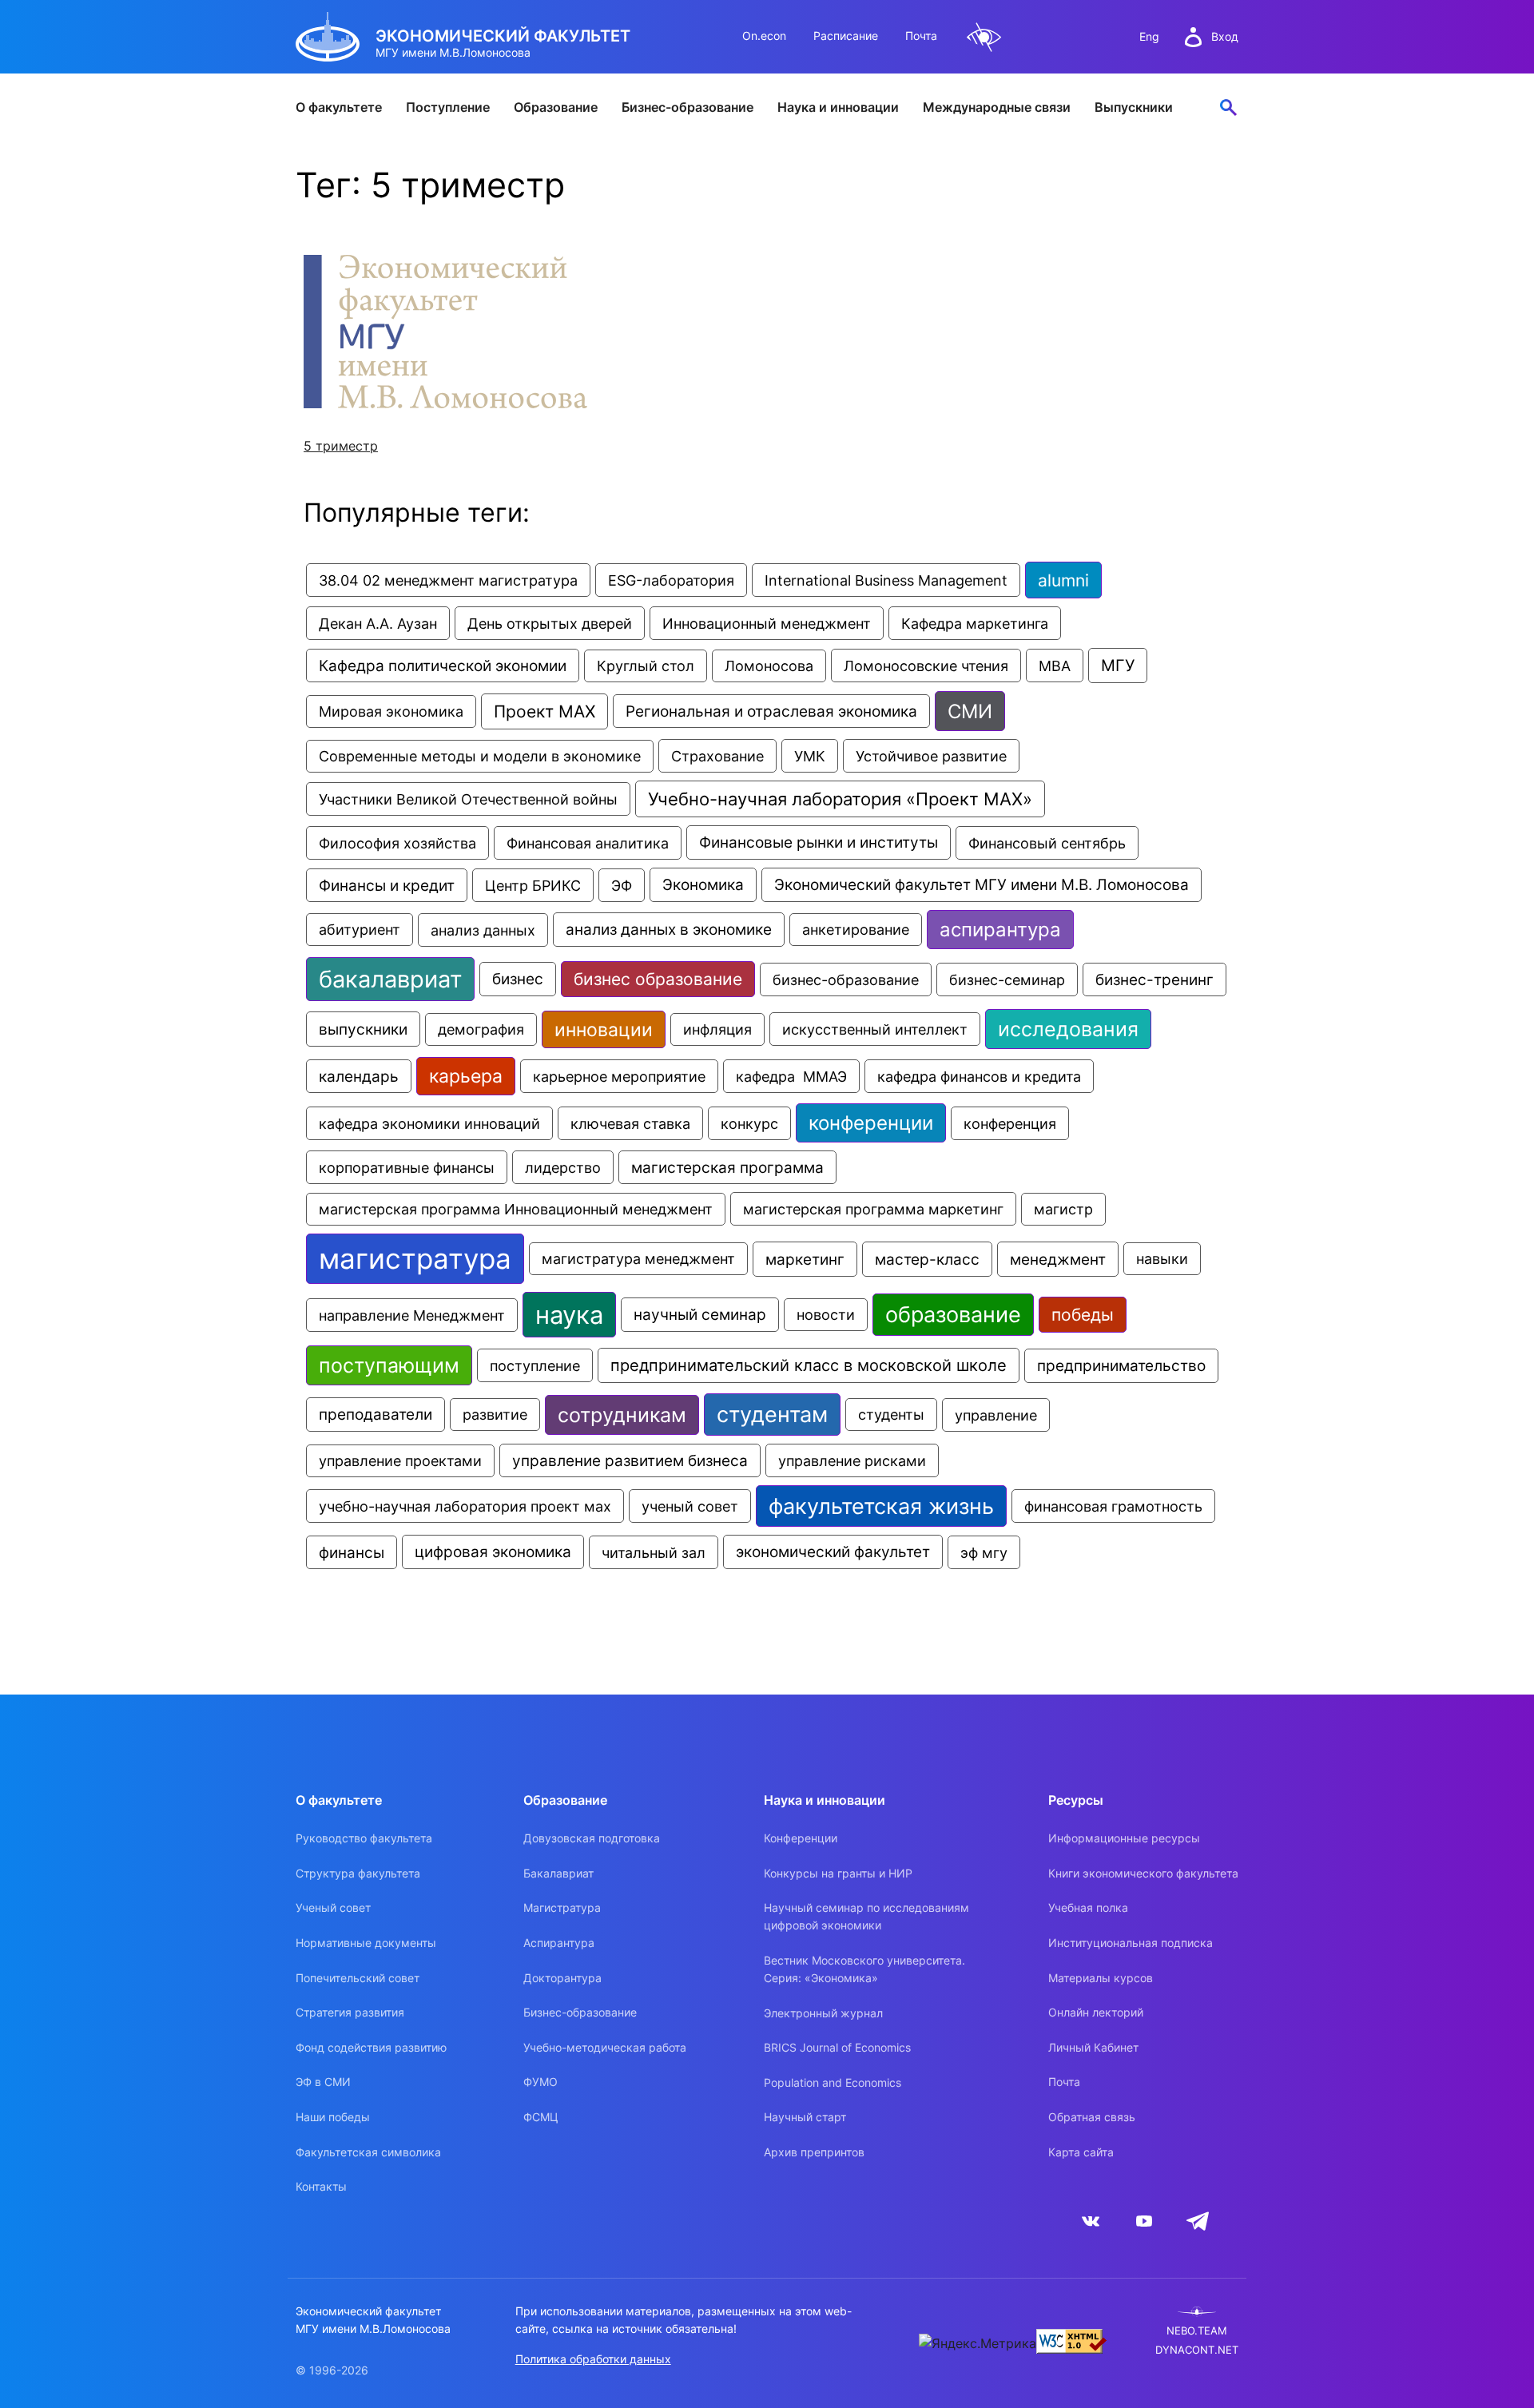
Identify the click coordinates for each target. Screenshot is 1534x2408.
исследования (1068, 1029)
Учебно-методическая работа (605, 2047)
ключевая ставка (630, 1123)
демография (481, 1029)
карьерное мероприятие (619, 1076)
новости (826, 1315)
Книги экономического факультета (1143, 1873)
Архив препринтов (814, 2152)
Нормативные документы (366, 1943)
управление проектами (400, 1461)
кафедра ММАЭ (791, 1076)
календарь (359, 1076)
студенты (891, 1415)
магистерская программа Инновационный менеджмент (516, 1209)
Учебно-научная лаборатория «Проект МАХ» (840, 799)
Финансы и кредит (387, 885)
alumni (1063, 580)
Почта (921, 36)
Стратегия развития (350, 2012)
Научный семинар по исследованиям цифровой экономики (866, 1916)
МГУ (1118, 666)
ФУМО (540, 2082)
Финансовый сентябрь (1047, 843)
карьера (466, 1076)
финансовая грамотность (1113, 1506)
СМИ (970, 711)
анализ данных (483, 930)
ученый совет (690, 1506)
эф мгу (984, 1552)
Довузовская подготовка (592, 1838)
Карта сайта (1081, 2152)
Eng (1149, 36)
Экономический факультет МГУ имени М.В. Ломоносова (982, 885)
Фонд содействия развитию (371, 2047)
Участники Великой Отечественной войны (468, 799)
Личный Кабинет (1093, 2047)
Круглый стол (646, 666)
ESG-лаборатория (671, 580)
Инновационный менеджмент (767, 623)
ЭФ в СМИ (323, 2082)
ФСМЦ (541, 2117)
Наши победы (333, 2117)
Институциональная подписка (1131, 1943)
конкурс (749, 1123)
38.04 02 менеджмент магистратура (448, 580)
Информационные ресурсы (1124, 1838)
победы (1083, 1315)
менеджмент (1058, 1259)
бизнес (518, 979)
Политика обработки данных (593, 2359)
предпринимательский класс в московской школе (809, 1365)
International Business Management (886, 580)
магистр (1063, 1209)
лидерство (563, 1167)
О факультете (339, 107)
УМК (810, 756)
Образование (556, 107)
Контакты (321, 2186)
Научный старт (805, 2117)
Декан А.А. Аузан (378, 623)
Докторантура (562, 1978)
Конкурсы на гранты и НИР (838, 1873)
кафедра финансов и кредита (979, 1076)
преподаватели (376, 1415)
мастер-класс (927, 1259)
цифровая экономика (493, 1552)
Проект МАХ (544, 711)
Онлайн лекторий (1096, 2012)
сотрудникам (622, 1415)
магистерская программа (727, 1167)
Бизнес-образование (688, 107)
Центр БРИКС (533, 885)
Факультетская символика (368, 2152)
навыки (1162, 1259)
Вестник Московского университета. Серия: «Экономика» (864, 1969)
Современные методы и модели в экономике (480, 756)
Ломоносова (769, 666)
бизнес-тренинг (1154, 979)
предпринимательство (1121, 1366)
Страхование (717, 756)
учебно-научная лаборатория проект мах (465, 1506)
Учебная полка (1088, 1907)
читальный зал (654, 1552)
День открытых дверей (550, 623)
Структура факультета (358, 1873)
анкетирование (856, 930)
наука (569, 1315)
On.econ (764, 36)
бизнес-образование (846, 979)
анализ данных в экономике (669, 930)
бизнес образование (658, 979)
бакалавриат (390, 979)
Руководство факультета (364, 1838)
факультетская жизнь (881, 1506)
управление (996, 1415)
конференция (1010, 1123)
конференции (871, 1123)
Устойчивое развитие (931, 756)
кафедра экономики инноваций (429, 1123)
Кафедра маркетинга (975, 623)
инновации (604, 1029)
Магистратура (562, 1907)
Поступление (448, 107)
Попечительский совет (358, 1978)
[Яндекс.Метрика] (978, 2343)
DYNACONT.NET (1197, 2350)
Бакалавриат (558, 1873)
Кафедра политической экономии (443, 666)
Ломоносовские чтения (926, 666)
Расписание (846, 36)
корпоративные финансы (407, 1167)
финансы (352, 1552)
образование (953, 1315)
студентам (772, 1415)
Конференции (801, 1838)
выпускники (363, 1029)
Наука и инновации (838, 107)
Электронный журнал (823, 2013)
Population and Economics (833, 2082)
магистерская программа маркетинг (873, 1209)
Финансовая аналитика (588, 843)
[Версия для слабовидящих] (984, 37)
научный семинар (700, 1315)
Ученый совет (333, 1907)
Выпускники (1134, 107)
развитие (495, 1415)
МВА (1055, 666)
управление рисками (852, 1460)
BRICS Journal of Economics (837, 2047)
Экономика (703, 885)
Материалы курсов (1101, 1978)
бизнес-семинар (1007, 979)
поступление (535, 1365)
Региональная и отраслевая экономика (771, 711)
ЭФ (622, 885)
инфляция (717, 1029)
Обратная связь (1092, 2117)
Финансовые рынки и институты (819, 842)
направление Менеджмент (412, 1315)
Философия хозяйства (397, 843)
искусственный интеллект (875, 1029)
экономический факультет (833, 1552)
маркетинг (805, 1259)
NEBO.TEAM (1197, 2331)
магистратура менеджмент (638, 1259)
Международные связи (997, 107)
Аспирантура (559, 1943)
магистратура (415, 1259)
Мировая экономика (391, 711)
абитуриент (360, 930)
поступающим (389, 1365)
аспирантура (1000, 930)
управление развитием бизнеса (630, 1460)
